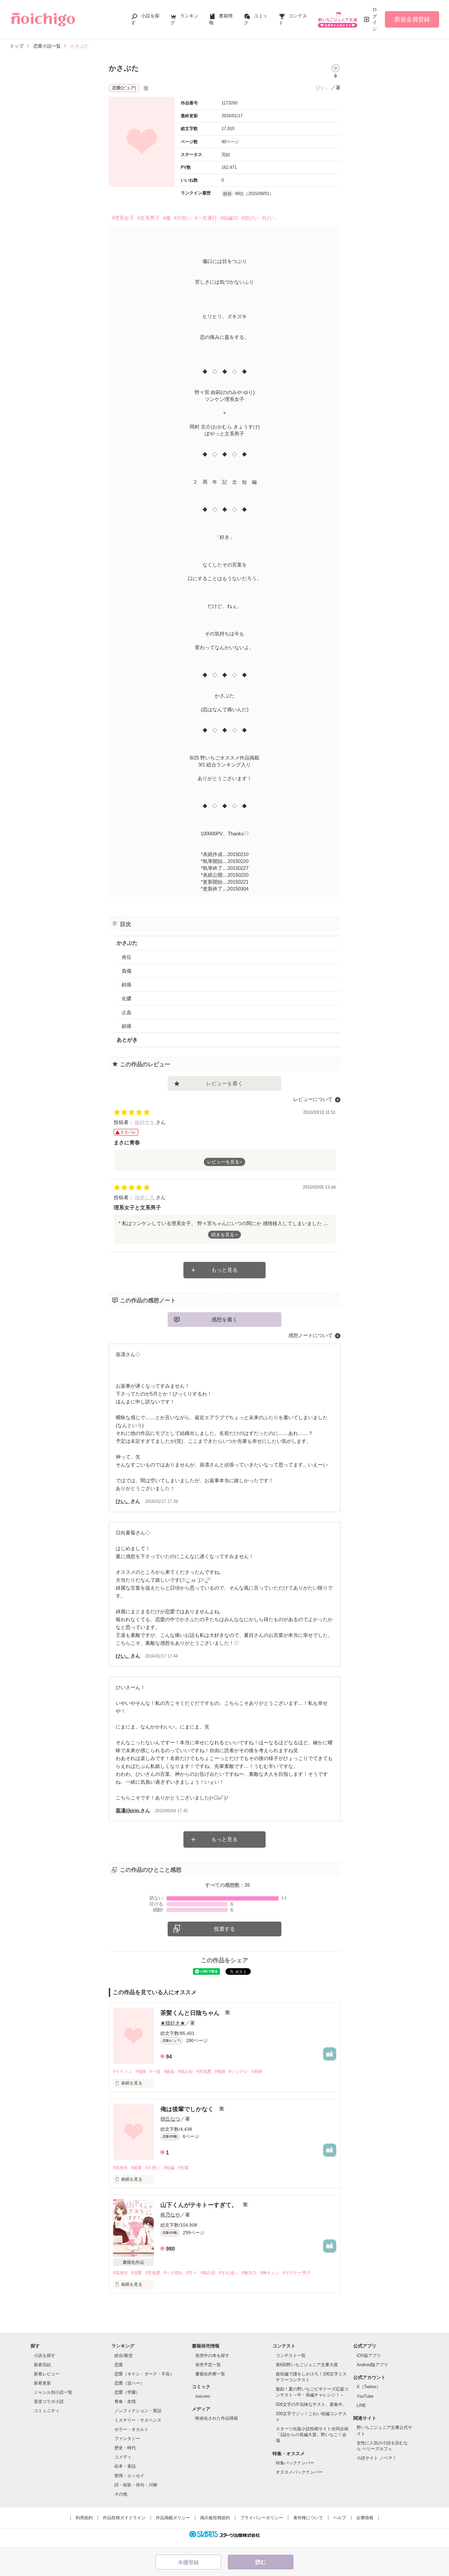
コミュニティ (47, 2411)
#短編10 (229, 218)
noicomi (203, 2396)
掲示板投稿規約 (215, 2518)
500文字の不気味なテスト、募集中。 (311, 2404)
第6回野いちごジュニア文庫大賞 (307, 2365)
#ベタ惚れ (173, 2273)
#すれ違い (229, 2273)
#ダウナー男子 (297, 2273)
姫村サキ (145, 1122)
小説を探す (45, 2356)
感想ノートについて (310, 1335)
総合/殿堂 (124, 2356)
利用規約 (84, 2518)
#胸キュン (270, 2273)
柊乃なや (170, 2215)
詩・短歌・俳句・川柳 (136, 2485)
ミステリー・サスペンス (138, 2420)
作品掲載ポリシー (173, 2518)
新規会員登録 (412, 19)
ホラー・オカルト (131, 2429)
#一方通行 (206, 218)
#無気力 (249, 2273)
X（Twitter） (369, 2387)
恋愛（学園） (127, 2392)
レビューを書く (225, 1083)
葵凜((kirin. (128, 1810)
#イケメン (123, 2071)
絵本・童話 (125, 2466)
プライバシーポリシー (262, 2518)
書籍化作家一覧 (210, 2374)
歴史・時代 (125, 2448)
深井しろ (145, 1197)
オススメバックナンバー (299, 2472)
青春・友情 (125, 2401)
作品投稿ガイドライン (124, 2518)
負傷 (127, 971)
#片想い (183, 218)
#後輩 (137, 2168)
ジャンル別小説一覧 (53, 2392)
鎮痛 (127, 1026)
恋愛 (119, 2365)
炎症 (127, 957)
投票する (225, 1929)
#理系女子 (123, 218)
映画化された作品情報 (217, 2418)
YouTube (365, 2396)
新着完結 (42, 2365)
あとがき (127, 1040)
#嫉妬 (169, 2071)
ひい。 (323, 88)
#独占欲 (185, 2071)
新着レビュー (47, 2374)
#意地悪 (204, 2071)
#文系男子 (149, 218)
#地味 (141, 2071)
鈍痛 (127, 985)
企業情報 (365, 2518)
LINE (361, 2405)
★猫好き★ (173, 2023)
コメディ (123, 2457)
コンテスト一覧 (291, 2356)
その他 (121, 2494)
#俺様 (220, 2071)
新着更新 (42, 2383)
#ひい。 (271, 218)
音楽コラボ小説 (49, 2401)
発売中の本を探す (212, 2356)
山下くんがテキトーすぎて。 (200, 2205)
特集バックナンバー (295, 2463)
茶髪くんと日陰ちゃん (191, 2013)
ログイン (375, 19)
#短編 (169, 2168)
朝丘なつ (170, 2119)
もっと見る (225, 1270)
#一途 (155, 2071)
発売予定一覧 (208, 2365)
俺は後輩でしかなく (188, 2109)
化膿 (127, 998)
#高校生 (121, 2168)
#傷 (167, 218)
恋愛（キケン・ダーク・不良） (144, 2374)
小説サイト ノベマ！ (377, 2458)
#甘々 (192, 2273)
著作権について (308, 2518)
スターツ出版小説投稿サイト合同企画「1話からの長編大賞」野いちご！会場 (312, 2435)
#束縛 (257, 2071)
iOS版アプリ (369, 2356)
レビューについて (313, 1099)
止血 (127, 1012)
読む (261, 2562)
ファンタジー (127, 2439)
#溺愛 (137, 2273)
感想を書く (225, 1320)
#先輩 (183, 2168)
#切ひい (250, 218)
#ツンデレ (238, 2071)
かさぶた (127, 943)
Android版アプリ (372, 2365)
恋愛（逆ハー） (129, 2383)
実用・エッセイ (129, 2476)
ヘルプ (340, 2518)
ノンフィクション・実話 (138, 2411)
